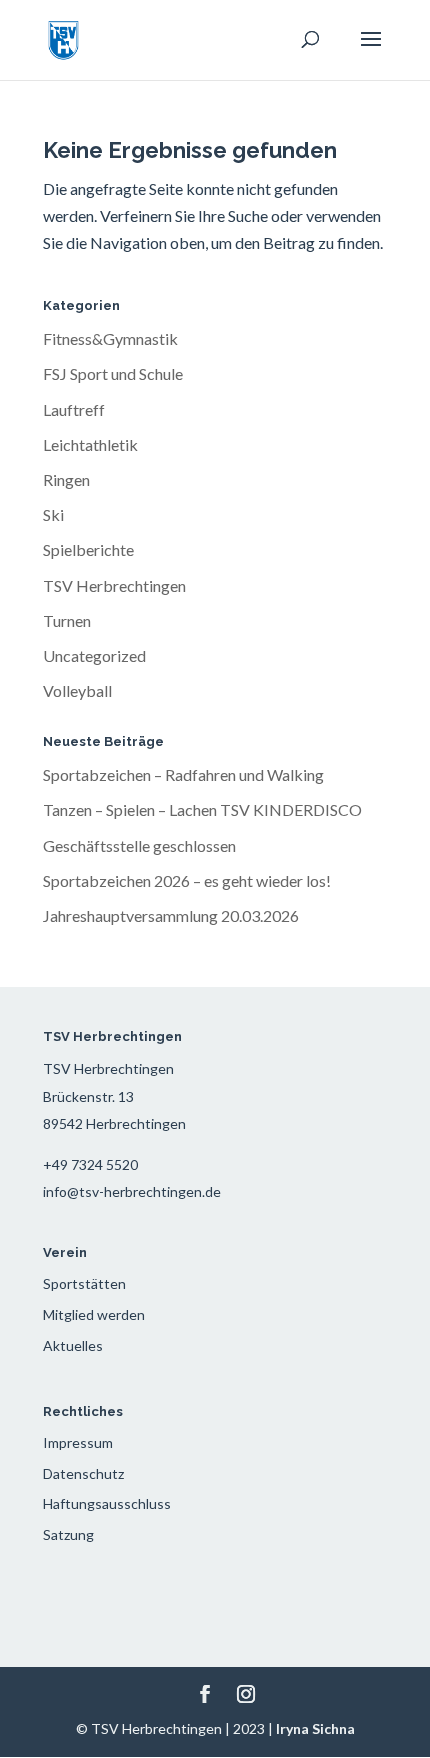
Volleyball (77, 690)
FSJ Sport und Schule (113, 373)
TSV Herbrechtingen (114, 585)
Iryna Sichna (315, 1728)
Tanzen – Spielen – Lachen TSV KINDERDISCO (202, 809)
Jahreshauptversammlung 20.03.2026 (171, 915)
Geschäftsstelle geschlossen (139, 845)
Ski (53, 514)
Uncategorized (94, 655)
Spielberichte (88, 549)
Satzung (68, 1534)
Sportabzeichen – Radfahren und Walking (183, 774)
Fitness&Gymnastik (110, 338)
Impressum (78, 1442)
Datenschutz (83, 1473)
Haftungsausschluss (107, 1503)
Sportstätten (84, 1283)
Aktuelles (73, 1345)
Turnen (67, 620)
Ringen (66, 479)
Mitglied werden (94, 1314)
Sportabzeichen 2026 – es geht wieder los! (187, 880)
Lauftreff (74, 409)
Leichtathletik (90, 444)
